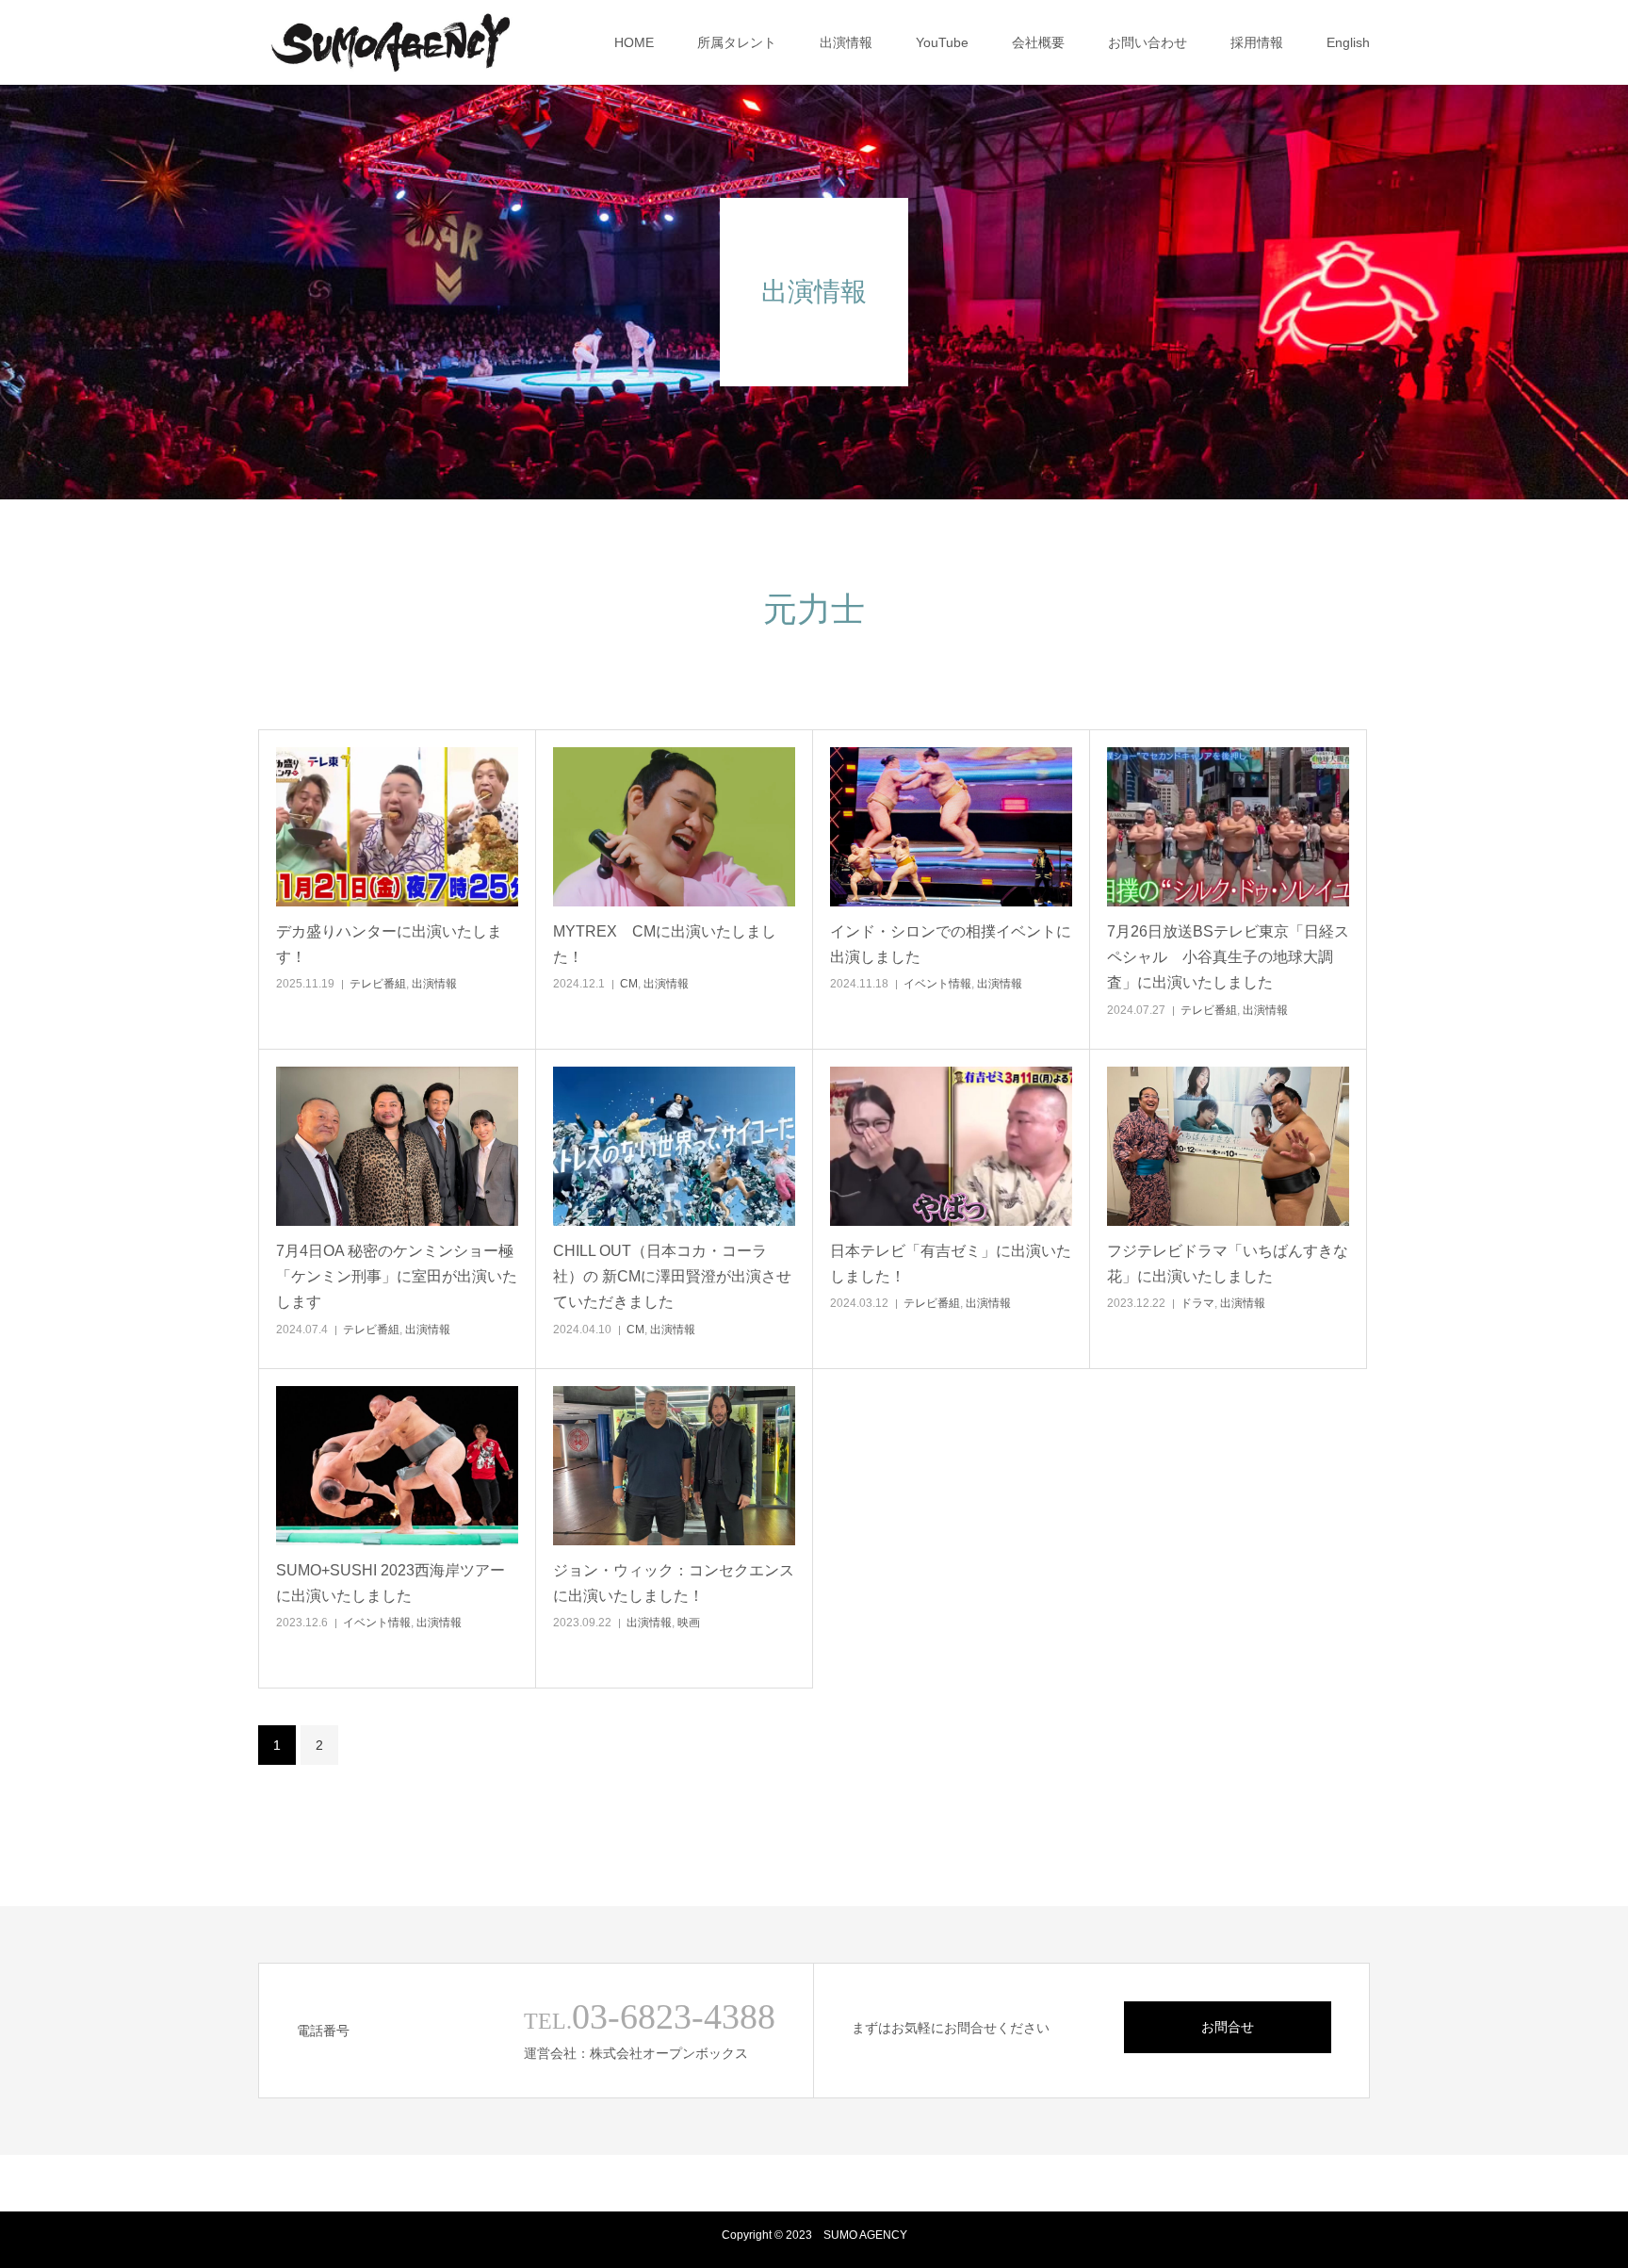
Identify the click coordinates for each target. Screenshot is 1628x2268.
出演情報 (846, 42)
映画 (689, 1623)
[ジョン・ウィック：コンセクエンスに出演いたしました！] (674, 1466)
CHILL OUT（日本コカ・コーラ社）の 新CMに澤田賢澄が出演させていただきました (672, 1276)
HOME (634, 42)
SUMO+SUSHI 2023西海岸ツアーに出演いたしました (391, 1583)
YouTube (942, 42)
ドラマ (1197, 1303)
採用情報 (1257, 42)
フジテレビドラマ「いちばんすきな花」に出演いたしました (1228, 1264)
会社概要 (1038, 42)
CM (629, 984)
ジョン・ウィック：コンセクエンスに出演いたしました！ (674, 1583)
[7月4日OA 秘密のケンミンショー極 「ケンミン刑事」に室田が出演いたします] (397, 1146)
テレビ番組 (378, 984)
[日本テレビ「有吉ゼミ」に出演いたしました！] (951, 1146)
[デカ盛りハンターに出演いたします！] (397, 827)
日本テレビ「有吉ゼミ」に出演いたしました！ (951, 1264)
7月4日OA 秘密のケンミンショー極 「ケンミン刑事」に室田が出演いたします (397, 1276)
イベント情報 (937, 984)
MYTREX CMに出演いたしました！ (665, 944)
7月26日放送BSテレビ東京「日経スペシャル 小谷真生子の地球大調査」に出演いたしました (1228, 957)
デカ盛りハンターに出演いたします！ (389, 944)
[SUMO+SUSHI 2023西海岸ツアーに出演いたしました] (397, 1466)
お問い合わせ (1148, 42)
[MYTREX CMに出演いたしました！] (674, 827)
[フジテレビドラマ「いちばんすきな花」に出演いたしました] (1228, 1146)
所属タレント (737, 42)
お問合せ (1228, 2027)
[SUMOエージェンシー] (391, 42)
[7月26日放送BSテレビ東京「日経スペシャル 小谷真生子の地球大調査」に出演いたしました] (1228, 827)
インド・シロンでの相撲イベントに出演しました (951, 944)
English (1348, 42)
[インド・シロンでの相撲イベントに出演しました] (951, 827)
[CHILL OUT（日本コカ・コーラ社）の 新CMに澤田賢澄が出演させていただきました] (674, 1146)
